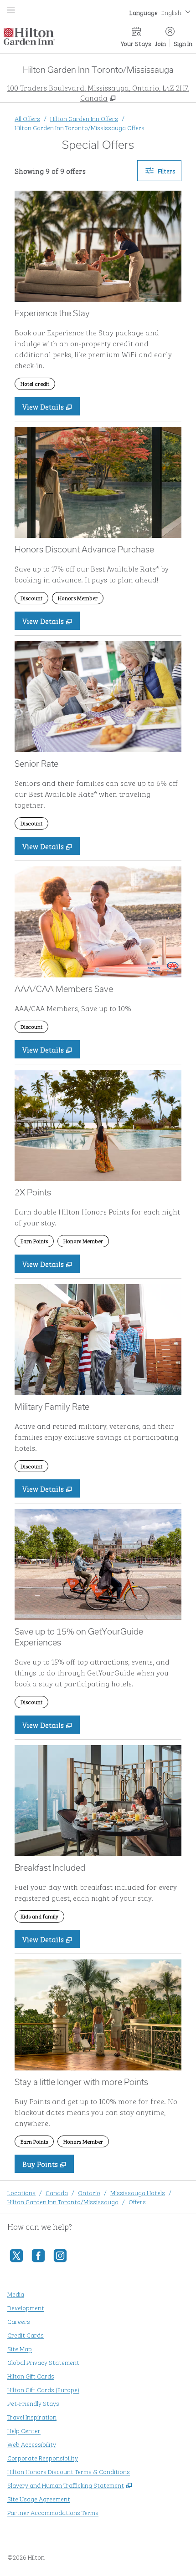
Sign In (183, 43)
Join (160, 43)
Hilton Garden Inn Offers (84, 118)
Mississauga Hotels (138, 2192)
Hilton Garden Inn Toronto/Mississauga (63, 2201)
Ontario (89, 2192)
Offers (137, 2201)
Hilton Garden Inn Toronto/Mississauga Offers (80, 127)
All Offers (27, 118)
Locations (21, 2192)
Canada (57, 2192)
